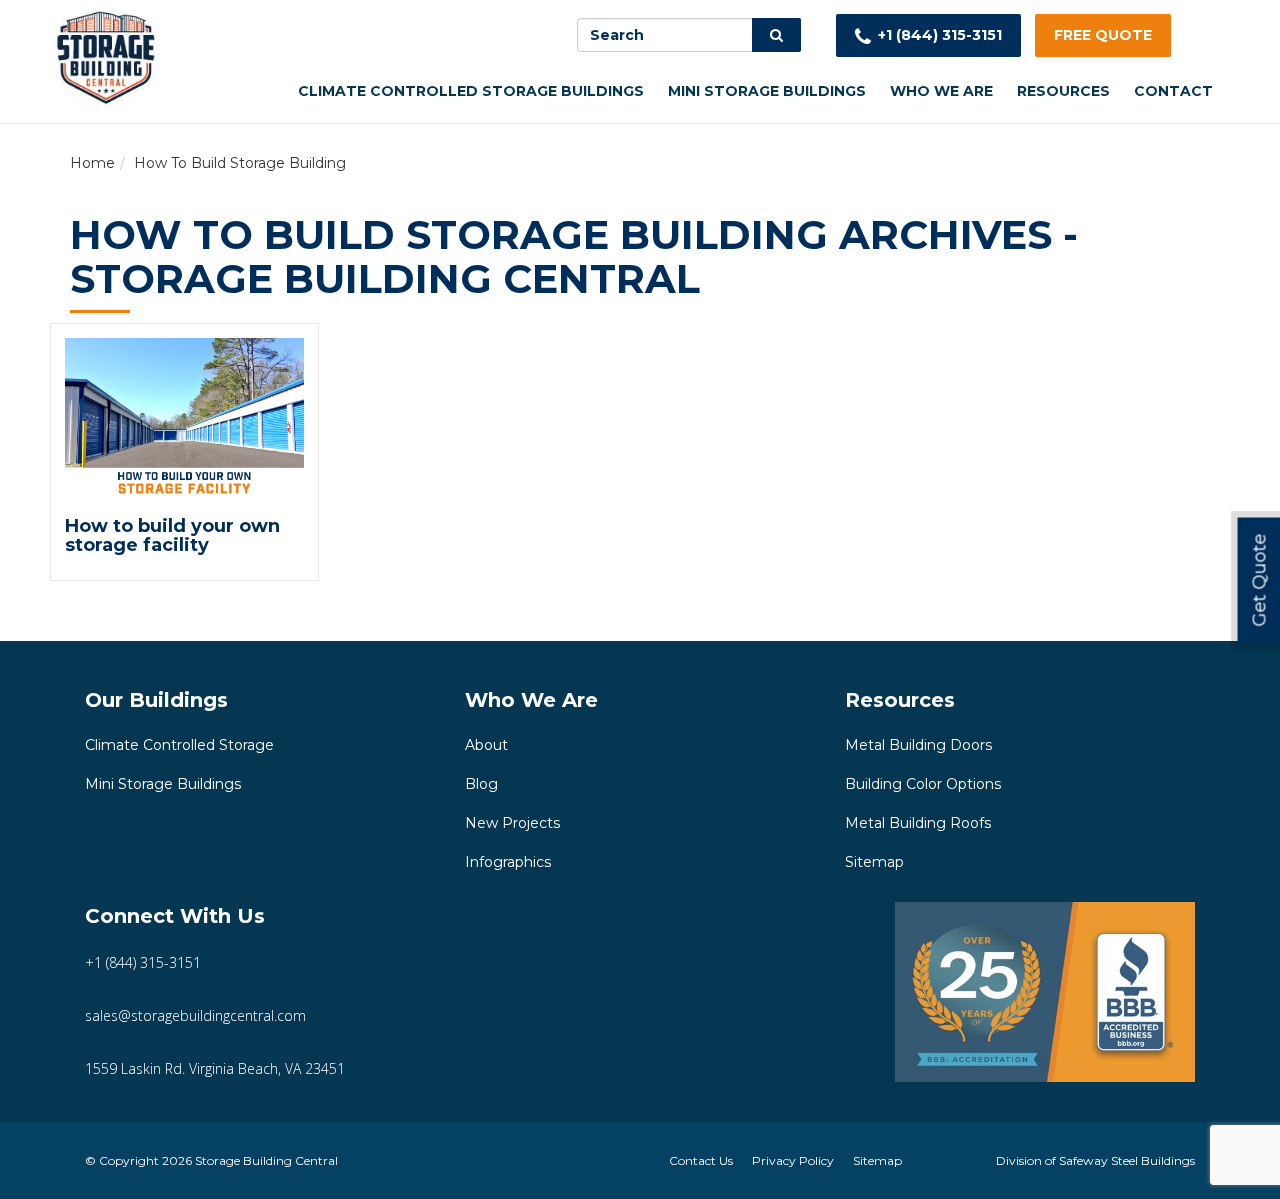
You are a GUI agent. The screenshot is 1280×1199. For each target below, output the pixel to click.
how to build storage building (240, 163)
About (486, 745)
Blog (481, 784)
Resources (1063, 91)
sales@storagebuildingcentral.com (195, 1015)
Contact (1173, 91)
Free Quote (1103, 35)
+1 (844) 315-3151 (940, 35)
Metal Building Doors (918, 745)
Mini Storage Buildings (767, 91)
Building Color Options (923, 784)
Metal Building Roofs (918, 823)
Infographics (508, 862)
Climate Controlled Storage (179, 745)
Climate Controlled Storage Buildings (471, 91)
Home (92, 163)
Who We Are (941, 91)
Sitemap (874, 862)
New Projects (512, 823)
